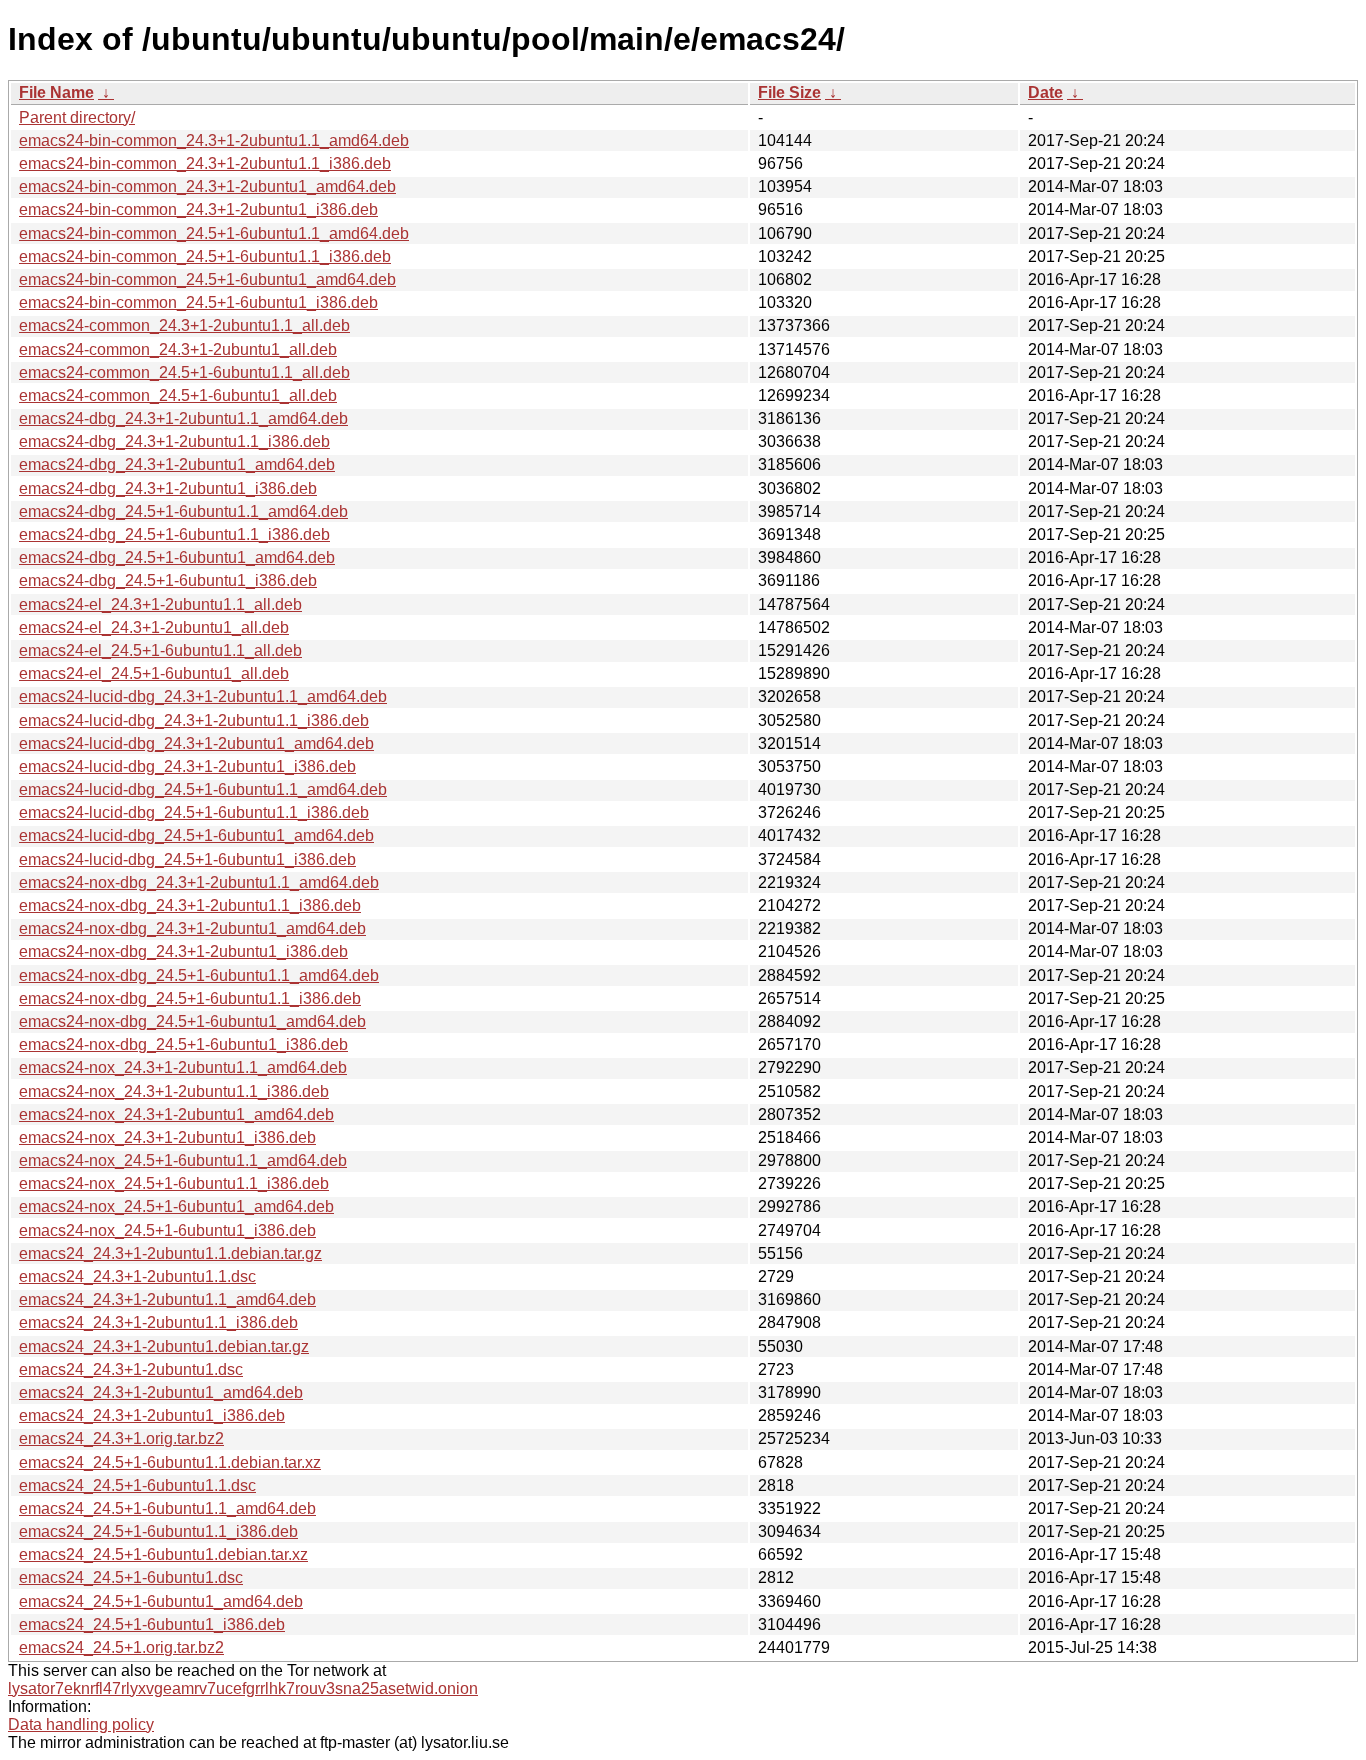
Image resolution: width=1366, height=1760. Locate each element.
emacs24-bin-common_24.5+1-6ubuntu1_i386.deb (198, 302)
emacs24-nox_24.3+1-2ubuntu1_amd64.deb (176, 1114)
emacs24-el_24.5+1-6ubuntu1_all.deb (154, 673)
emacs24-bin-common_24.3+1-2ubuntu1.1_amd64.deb (214, 140)
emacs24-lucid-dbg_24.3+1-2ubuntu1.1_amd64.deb (203, 696)
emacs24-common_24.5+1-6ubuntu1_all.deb (178, 395)
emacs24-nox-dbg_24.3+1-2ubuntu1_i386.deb (183, 951)
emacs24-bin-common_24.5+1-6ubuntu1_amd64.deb (207, 279)
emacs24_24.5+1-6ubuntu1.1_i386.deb (158, 1531)
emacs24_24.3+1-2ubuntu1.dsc (131, 1369)
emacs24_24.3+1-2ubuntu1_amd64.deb (161, 1392)
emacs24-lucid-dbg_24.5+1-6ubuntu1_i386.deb (187, 859)
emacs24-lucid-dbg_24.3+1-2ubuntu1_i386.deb (187, 766)
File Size (789, 92)
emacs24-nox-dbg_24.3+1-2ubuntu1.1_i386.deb (190, 905)
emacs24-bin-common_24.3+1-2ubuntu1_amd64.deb (207, 186)
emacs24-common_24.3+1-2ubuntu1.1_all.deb (184, 325)
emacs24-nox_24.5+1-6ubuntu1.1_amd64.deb (183, 1160)
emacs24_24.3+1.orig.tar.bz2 (121, 1438)
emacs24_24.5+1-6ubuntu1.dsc (131, 1577)
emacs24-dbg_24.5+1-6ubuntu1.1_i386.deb (174, 534)
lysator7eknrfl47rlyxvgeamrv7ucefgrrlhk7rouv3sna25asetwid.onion (243, 1688)
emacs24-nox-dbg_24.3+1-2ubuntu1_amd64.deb (192, 928)
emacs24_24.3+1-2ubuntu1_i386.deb (152, 1415)
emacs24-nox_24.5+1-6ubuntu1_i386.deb (167, 1230)
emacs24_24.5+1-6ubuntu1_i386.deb (152, 1624)
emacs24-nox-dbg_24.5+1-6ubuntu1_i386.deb (183, 1044)
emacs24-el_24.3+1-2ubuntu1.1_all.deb (160, 604)
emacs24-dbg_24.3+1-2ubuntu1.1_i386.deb (174, 441)
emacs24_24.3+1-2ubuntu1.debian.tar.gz (164, 1346)
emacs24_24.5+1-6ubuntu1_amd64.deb (161, 1601)
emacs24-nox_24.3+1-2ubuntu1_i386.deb (167, 1137)
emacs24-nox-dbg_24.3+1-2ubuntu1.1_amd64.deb (199, 882)
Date (1045, 92)
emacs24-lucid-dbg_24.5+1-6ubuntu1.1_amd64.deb (203, 789)
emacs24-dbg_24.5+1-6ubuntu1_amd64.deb (177, 557)
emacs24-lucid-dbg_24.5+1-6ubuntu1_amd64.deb (196, 835)
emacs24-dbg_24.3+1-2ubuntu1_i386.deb (168, 488)
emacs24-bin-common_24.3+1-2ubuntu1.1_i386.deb (205, 163)
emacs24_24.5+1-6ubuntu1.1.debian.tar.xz (170, 1462)
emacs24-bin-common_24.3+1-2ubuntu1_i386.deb (198, 209)
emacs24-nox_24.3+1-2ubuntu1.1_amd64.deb (183, 1067)
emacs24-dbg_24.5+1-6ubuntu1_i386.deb (168, 580)
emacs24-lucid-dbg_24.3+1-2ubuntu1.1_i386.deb (194, 720)
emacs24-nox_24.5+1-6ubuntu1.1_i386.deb (174, 1183)
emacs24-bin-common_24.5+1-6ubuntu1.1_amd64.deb (214, 233)
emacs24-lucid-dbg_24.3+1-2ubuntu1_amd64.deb (196, 743)
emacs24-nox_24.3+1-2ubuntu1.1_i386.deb (174, 1091)
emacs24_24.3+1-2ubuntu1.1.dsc (137, 1276)
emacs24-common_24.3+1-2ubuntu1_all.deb (178, 349)
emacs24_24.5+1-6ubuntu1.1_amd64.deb (167, 1508)
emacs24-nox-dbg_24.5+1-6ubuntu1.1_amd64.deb (199, 975)
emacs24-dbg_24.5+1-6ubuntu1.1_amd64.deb (183, 511)
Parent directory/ (77, 117)
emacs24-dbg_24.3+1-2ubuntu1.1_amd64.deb (183, 418)
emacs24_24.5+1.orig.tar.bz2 (121, 1647)
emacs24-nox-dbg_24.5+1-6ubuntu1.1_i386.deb (190, 998)
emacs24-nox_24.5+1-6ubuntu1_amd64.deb (176, 1206)
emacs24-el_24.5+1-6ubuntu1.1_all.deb (160, 650)
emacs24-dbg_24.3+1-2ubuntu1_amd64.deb (177, 464)
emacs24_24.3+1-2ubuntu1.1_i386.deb (158, 1322)
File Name (56, 92)
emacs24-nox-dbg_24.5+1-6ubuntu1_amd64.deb (192, 1021)
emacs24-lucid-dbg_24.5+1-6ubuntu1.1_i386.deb (194, 812)
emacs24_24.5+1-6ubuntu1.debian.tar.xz (163, 1554)
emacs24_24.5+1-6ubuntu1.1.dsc (137, 1485)
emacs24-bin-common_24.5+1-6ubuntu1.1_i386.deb (205, 256)
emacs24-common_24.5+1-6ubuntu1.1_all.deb (184, 372)
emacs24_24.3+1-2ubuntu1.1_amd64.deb (167, 1299)
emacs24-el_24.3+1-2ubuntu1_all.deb (154, 627)
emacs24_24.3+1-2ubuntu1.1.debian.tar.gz (170, 1253)
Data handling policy (81, 1724)
